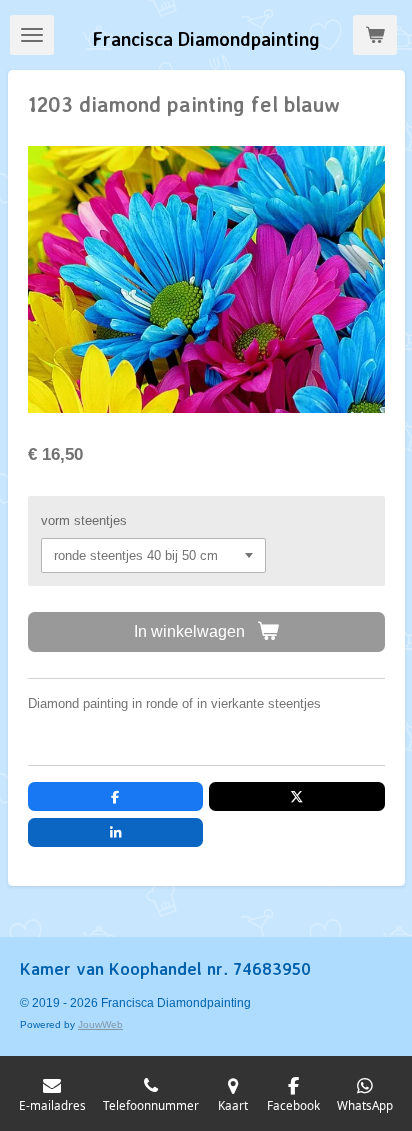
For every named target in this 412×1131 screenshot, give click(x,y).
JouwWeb (100, 1024)
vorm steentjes (84, 520)
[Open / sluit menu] (32, 35)
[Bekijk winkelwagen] (375, 35)
